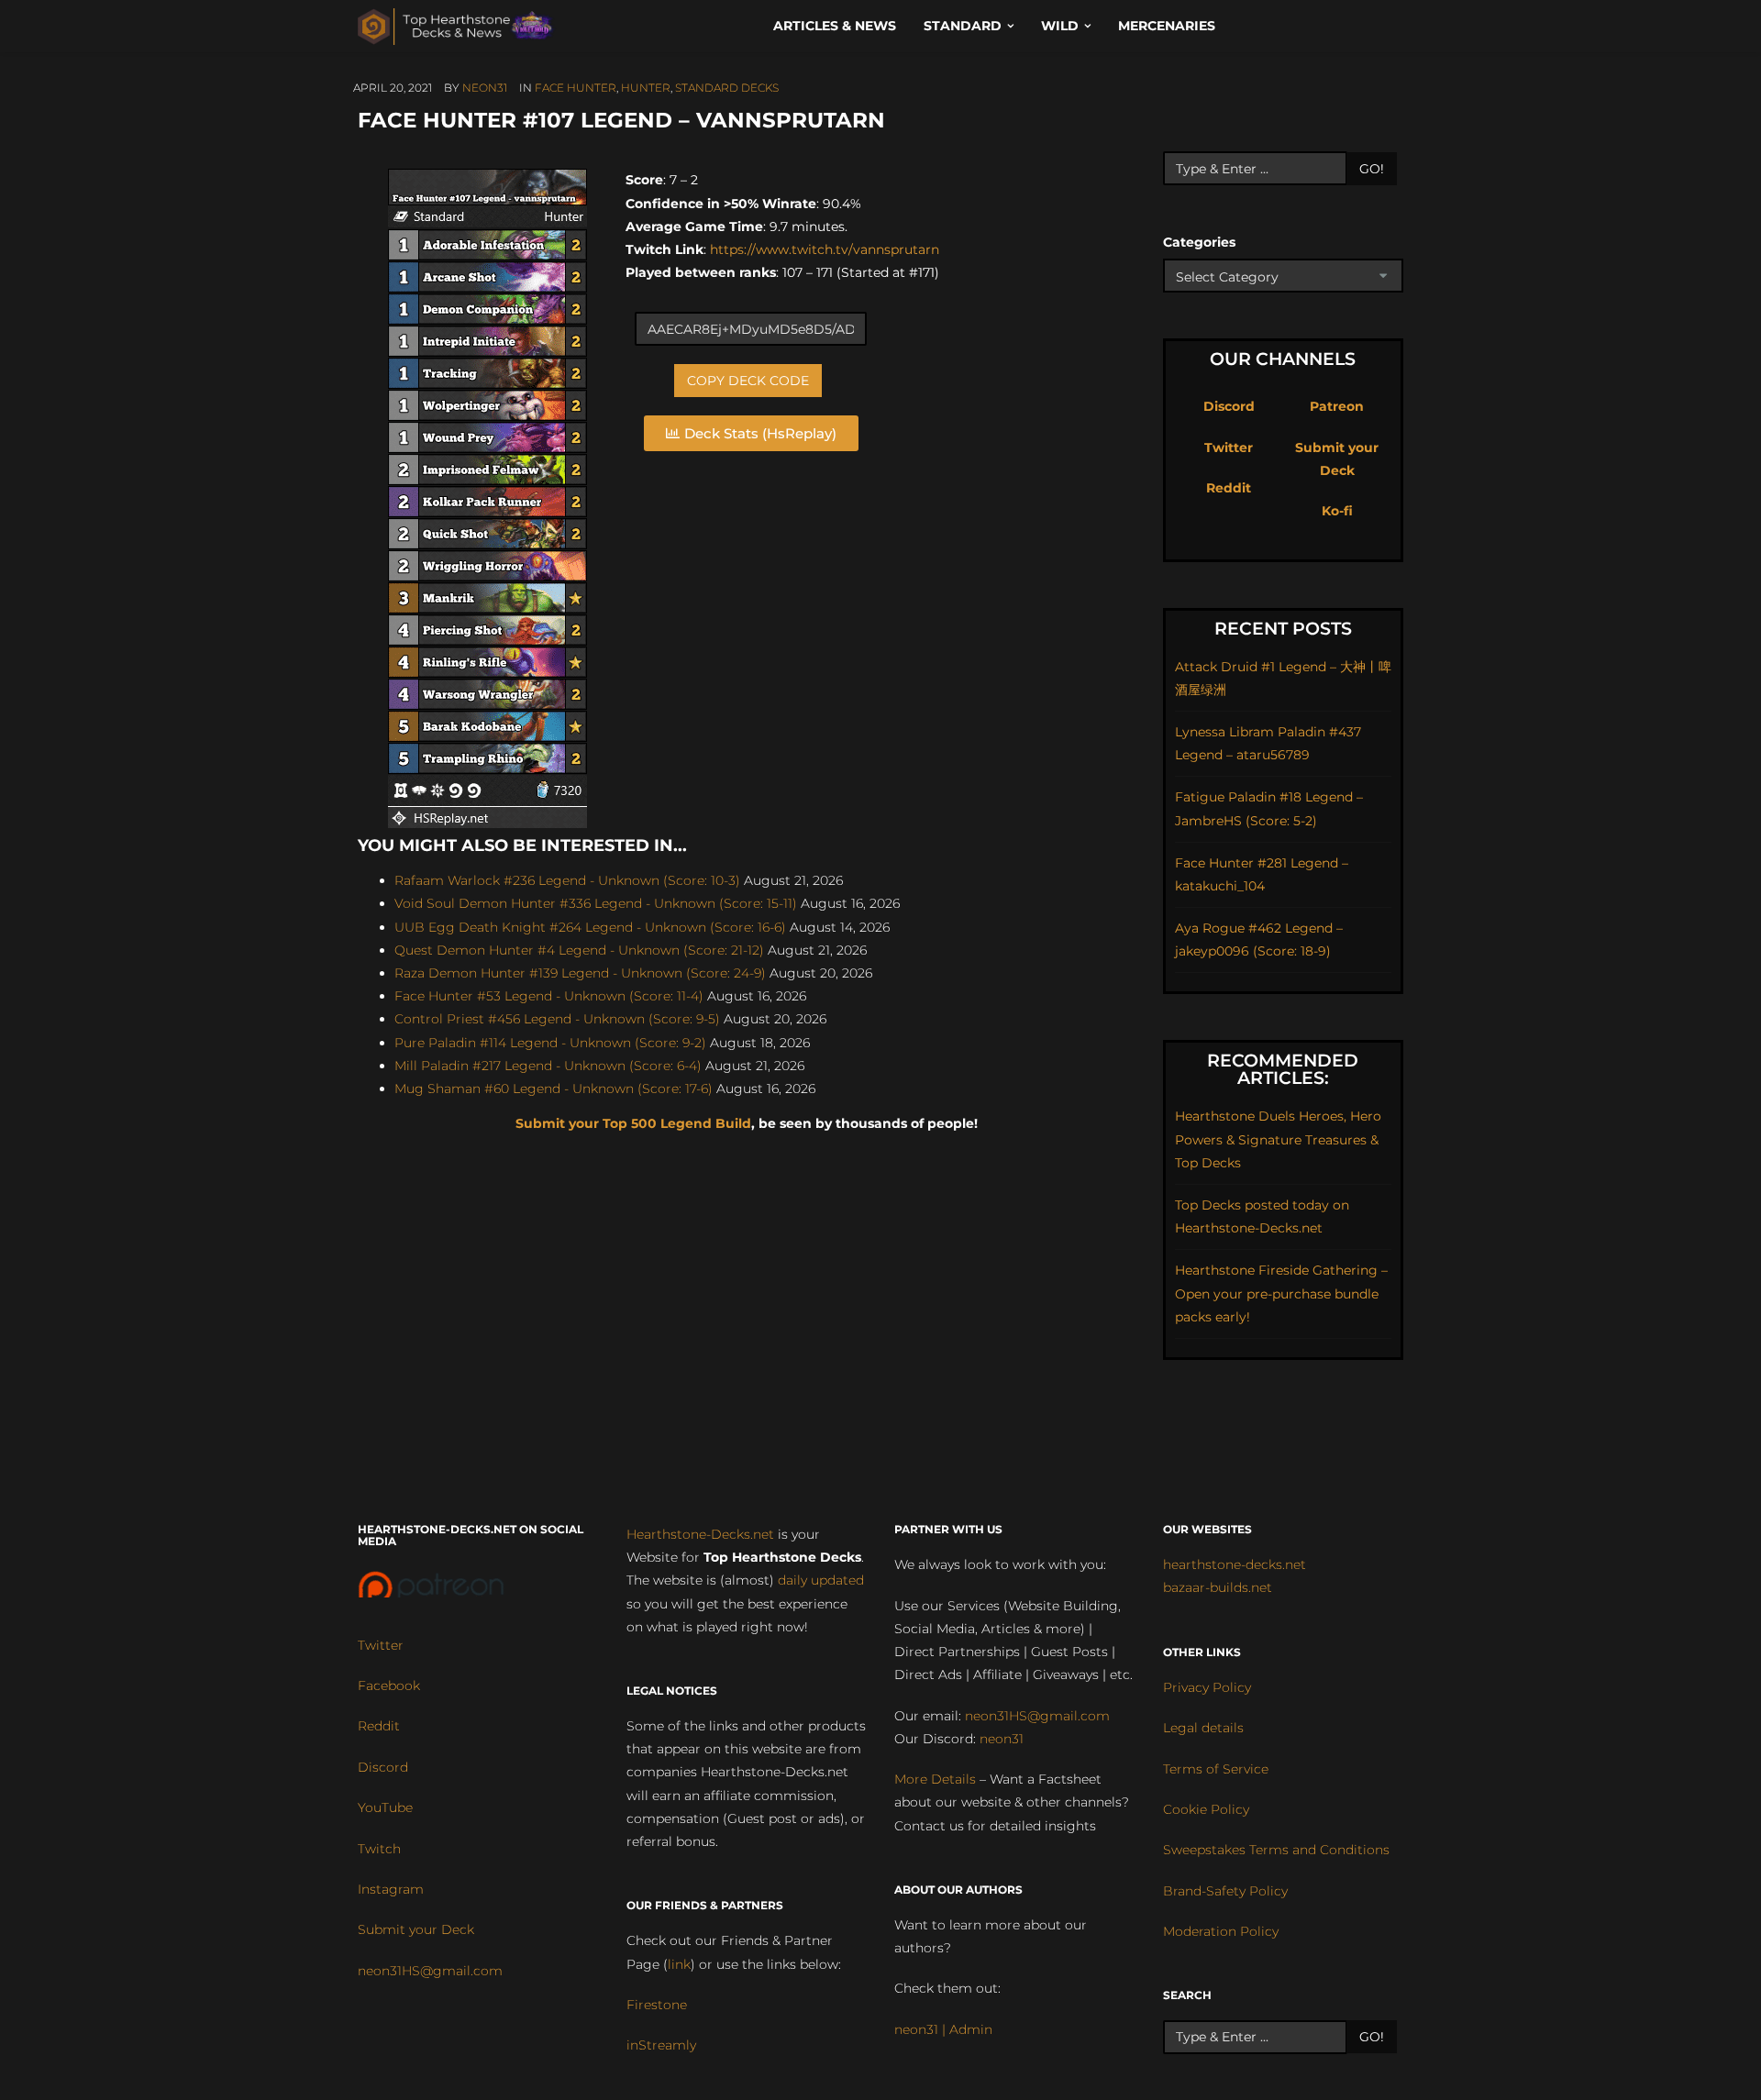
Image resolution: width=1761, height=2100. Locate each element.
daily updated (821, 1580)
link (679, 1964)
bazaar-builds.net (1218, 1587)
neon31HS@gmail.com (430, 1971)
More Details (935, 1779)
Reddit (1229, 488)
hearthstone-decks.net (1235, 1564)
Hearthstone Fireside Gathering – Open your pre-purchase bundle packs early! (1281, 1293)
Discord (1229, 406)
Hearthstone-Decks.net (700, 1534)
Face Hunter (576, 88)
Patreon (1337, 406)
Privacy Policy (1207, 1687)
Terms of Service (1216, 1769)
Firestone (657, 2005)
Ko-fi (1337, 511)
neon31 (485, 88)
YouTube (385, 1807)
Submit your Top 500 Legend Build (633, 1123)
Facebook (389, 1686)
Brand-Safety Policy (1225, 1891)
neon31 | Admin (943, 2029)
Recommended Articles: (1283, 1069)
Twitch (379, 1849)
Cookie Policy (1206, 1809)
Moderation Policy (1221, 1931)
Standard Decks (727, 88)
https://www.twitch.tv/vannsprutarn (825, 249)
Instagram (391, 1889)
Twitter (1229, 448)
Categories (1199, 242)
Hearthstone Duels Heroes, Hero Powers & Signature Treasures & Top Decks (1278, 1139)
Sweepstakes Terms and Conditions (1276, 1850)
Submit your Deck (416, 1929)
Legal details (1203, 1728)
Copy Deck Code (748, 381)
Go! (1372, 169)
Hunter (646, 88)
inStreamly (661, 2045)
